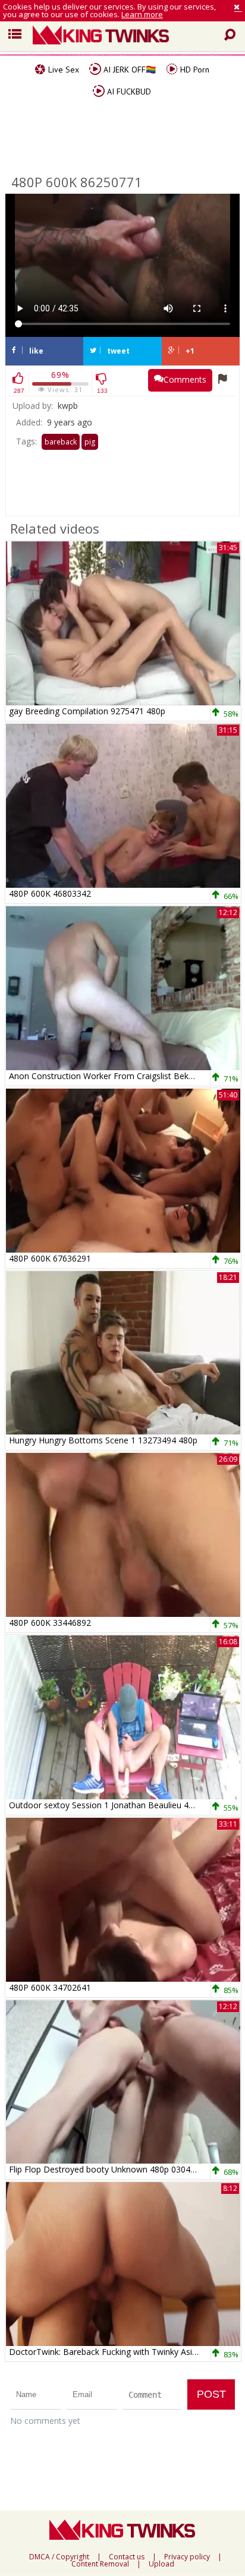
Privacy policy (187, 2557)
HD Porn (194, 70)
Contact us (127, 2557)
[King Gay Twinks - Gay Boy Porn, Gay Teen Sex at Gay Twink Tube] (131, 36)
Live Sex (62, 70)
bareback (61, 442)
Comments (185, 379)
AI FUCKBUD (128, 92)
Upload (161, 2564)
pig (90, 442)
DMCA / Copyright (59, 2557)
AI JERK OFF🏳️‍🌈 (128, 70)
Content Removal (100, 2564)
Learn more (142, 14)
